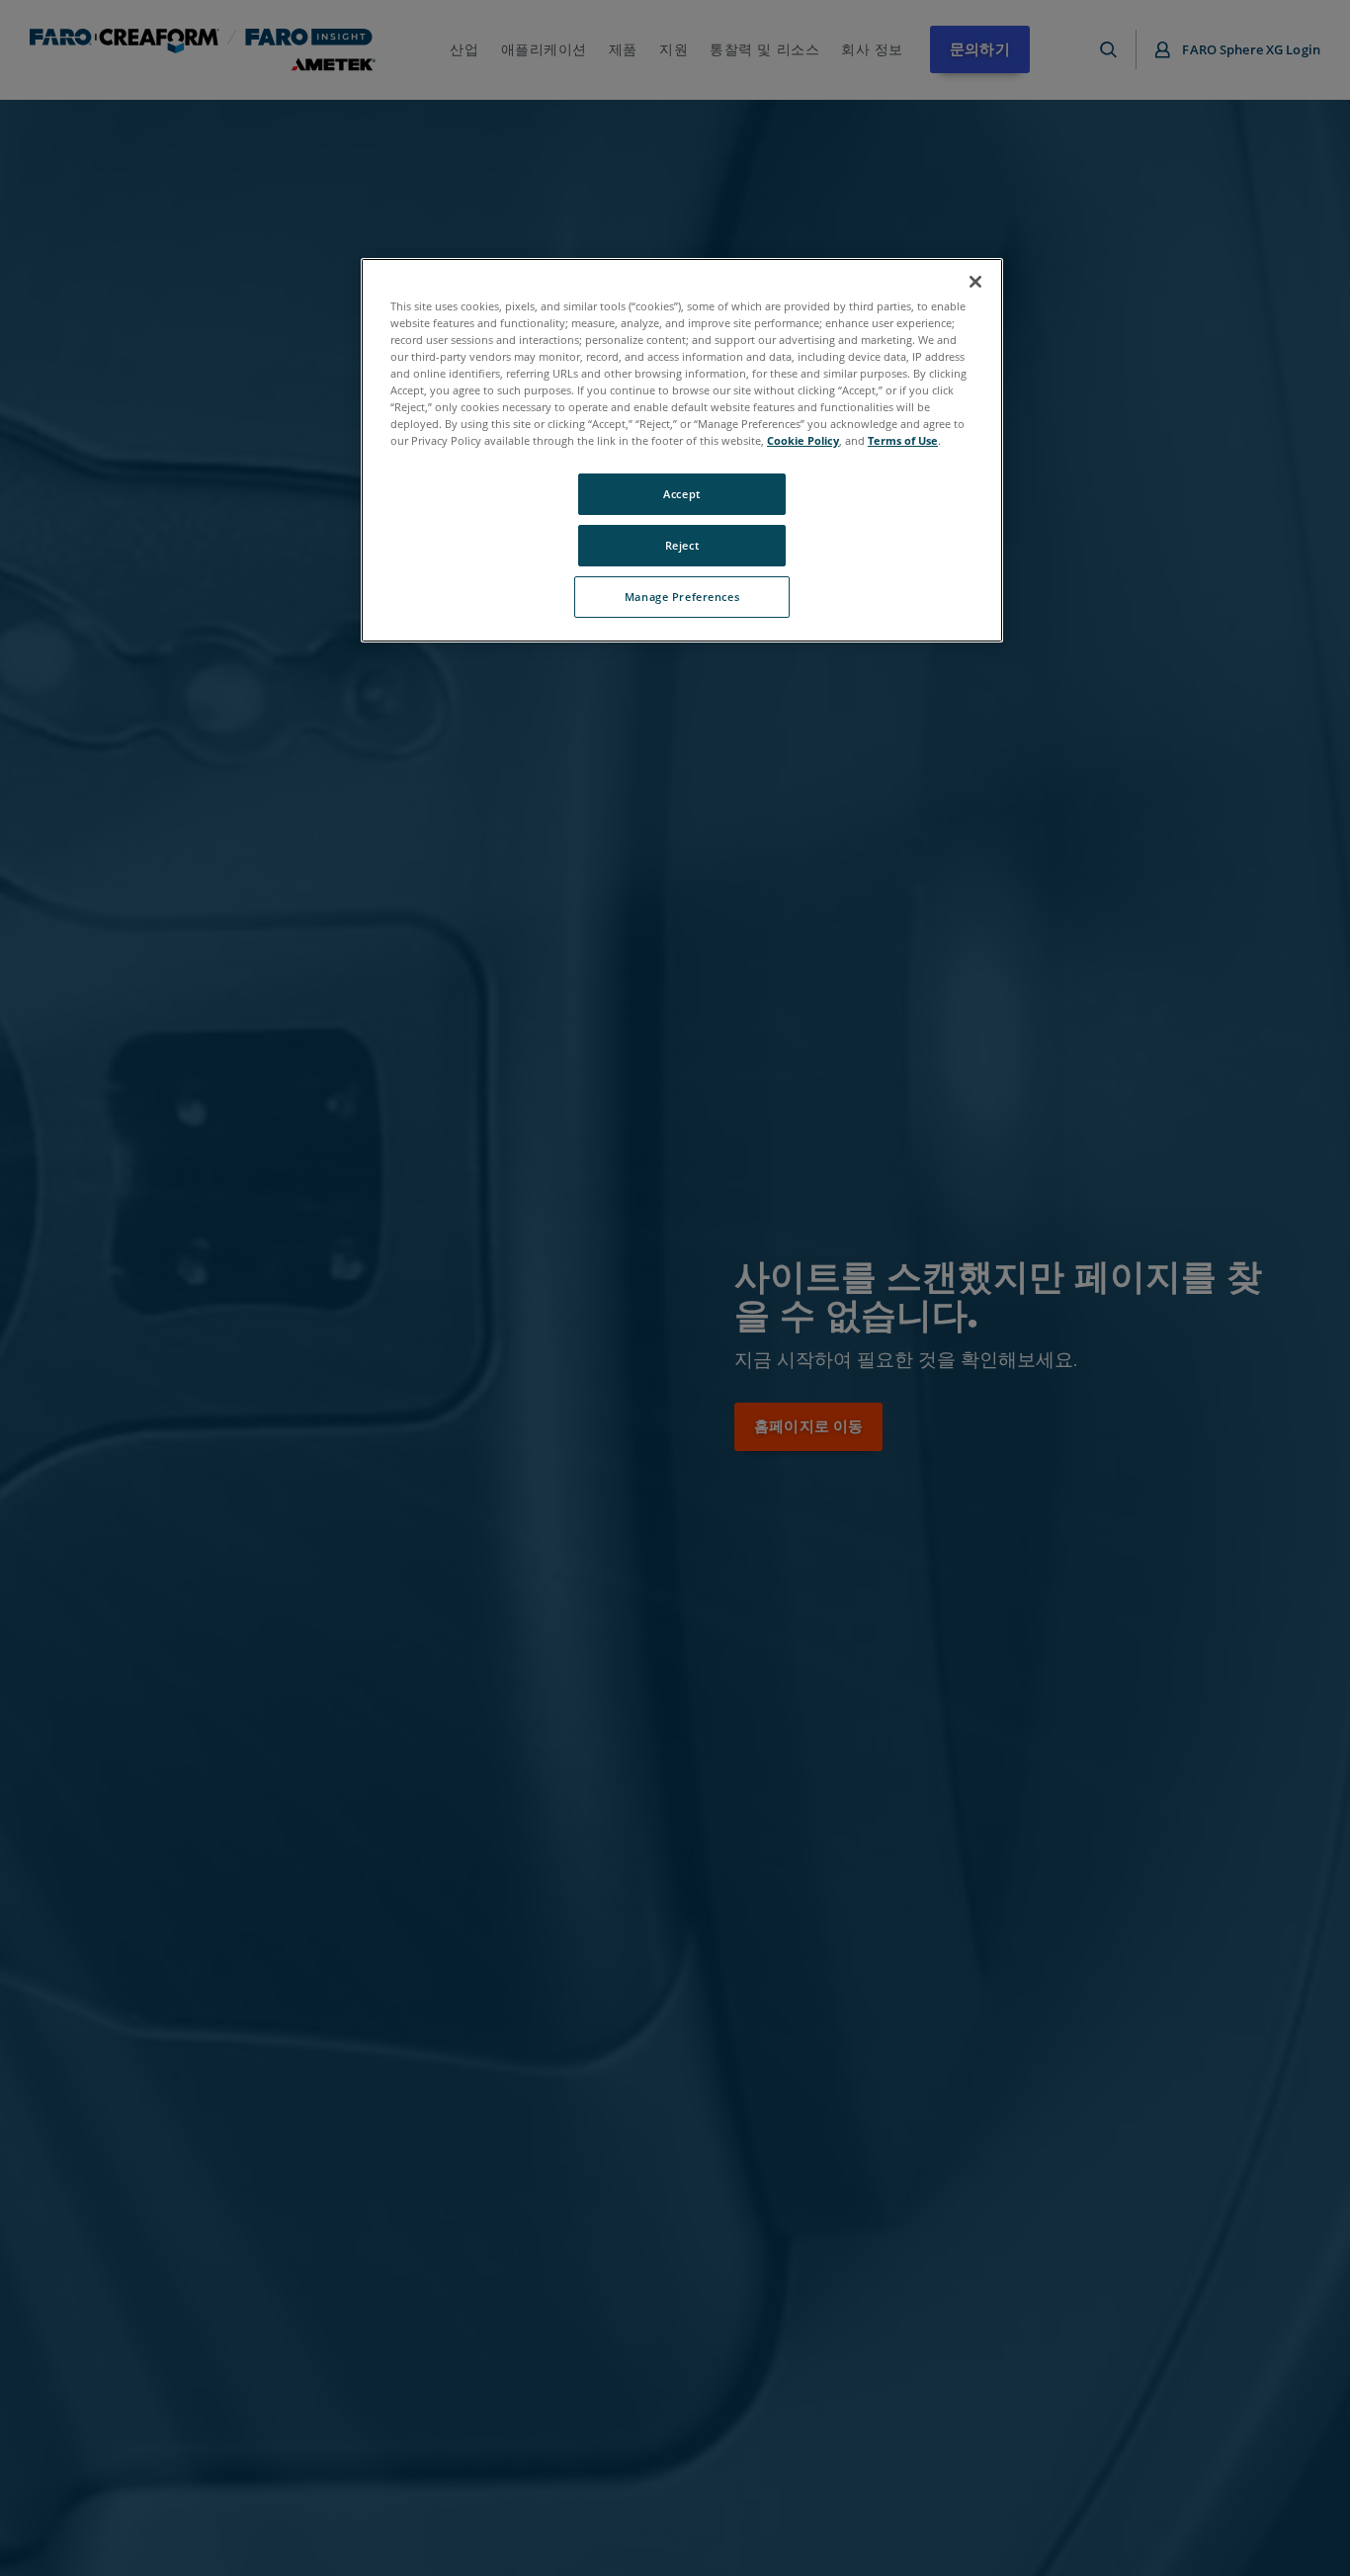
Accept (681, 494)
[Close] (975, 282)
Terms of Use (903, 440)
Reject (682, 545)
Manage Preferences (682, 597)
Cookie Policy (803, 440)
